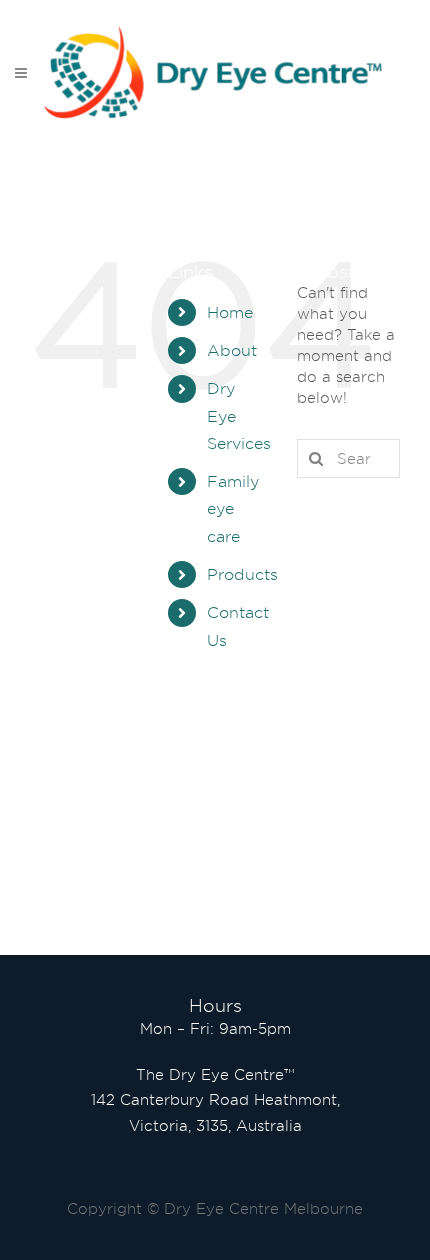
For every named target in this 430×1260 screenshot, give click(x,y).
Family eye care (233, 508)
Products (242, 574)
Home (230, 312)
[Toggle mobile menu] (22, 73)
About (232, 350)
